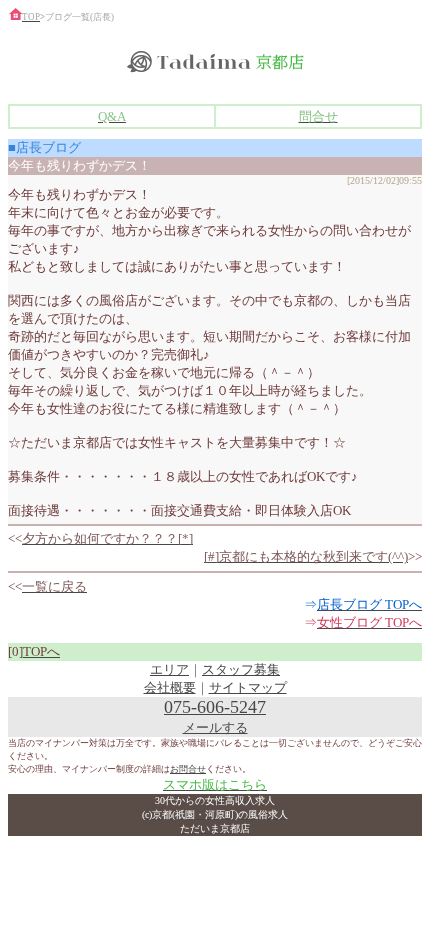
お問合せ (188, 769)
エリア (169, 669)
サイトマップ (248, 687)
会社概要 (170, 687)
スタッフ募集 (241, 669)
